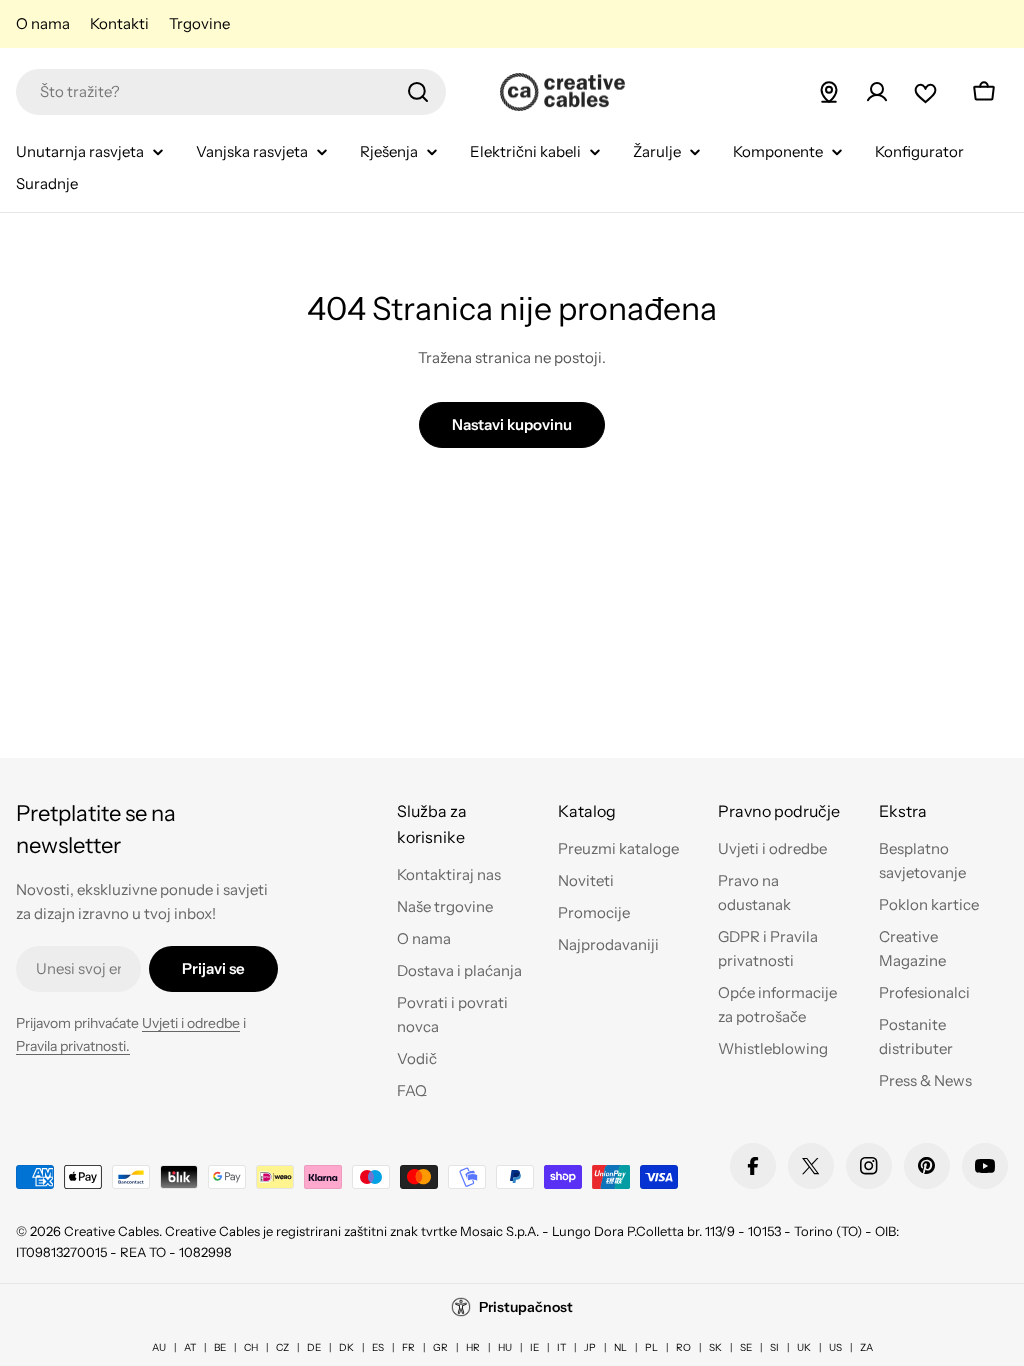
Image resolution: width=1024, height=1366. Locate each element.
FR (408, 1347)
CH (251, 1347)
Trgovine (199, 23)
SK (715, 1347)
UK (804, 1347)
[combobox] (231, 92)
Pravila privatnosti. (73, 1046)
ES (378, 1347)
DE (314, 1347)
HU (505, 1347)
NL (620, 1347)
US (835, 1347)
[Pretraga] (418, 92)
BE (220, 1347)
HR (473, 1347)
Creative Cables (111, 1231)
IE (534, 1347)
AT (190, 1347)
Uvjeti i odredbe (191, 1023)
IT (561, 1347)
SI (774, 1347)
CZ (282, 1347)
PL (651, 1347)
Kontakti (119, 23)
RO (683, 1347)
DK (346, 1347)
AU (159, 1347)
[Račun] (877, 92)
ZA (866, 1347)
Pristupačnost (526, 1307)
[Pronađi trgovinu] (829, 92)
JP (590, 1347)
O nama (43, 23)
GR (440, 1347)
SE (746, 1347)
